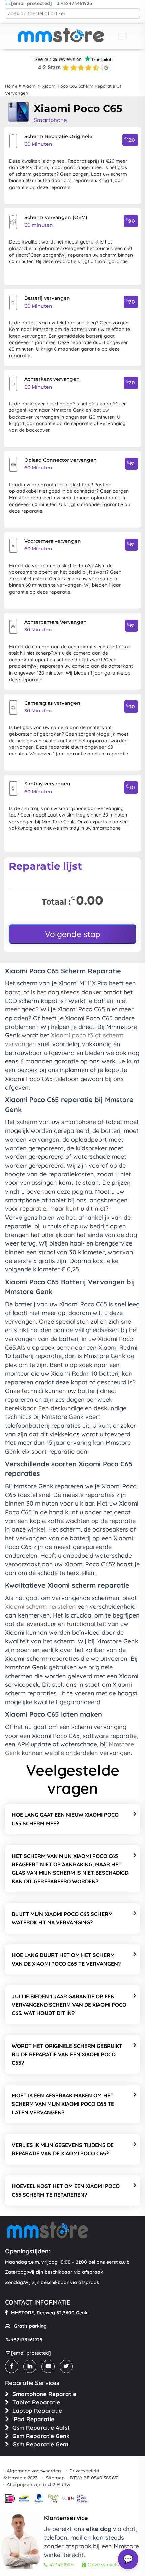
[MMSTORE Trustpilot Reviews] (72, 58)
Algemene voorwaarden (34, 2471)
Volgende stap (73, 934)
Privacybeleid (84, 2471)
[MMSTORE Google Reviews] (72, 68)
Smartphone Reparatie (44, 2394)
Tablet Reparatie (36, 2402)
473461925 (61, 2565)
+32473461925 (76, 3)
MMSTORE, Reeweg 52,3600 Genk (49, 2313)
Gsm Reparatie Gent (41, 2444)
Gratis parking (30, 2326)
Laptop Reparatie (37, 2411)
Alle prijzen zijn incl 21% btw (39, 2484)
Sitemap (55, 2478)
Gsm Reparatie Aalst (41, 2427)
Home (11, 86)
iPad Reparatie (33, 2419)
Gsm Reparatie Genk (41, 2436)
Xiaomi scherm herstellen (41, 1607)
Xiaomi (30, 86)
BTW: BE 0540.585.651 (94, 2478)
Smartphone (50, 120)
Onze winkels (103, 2565)
